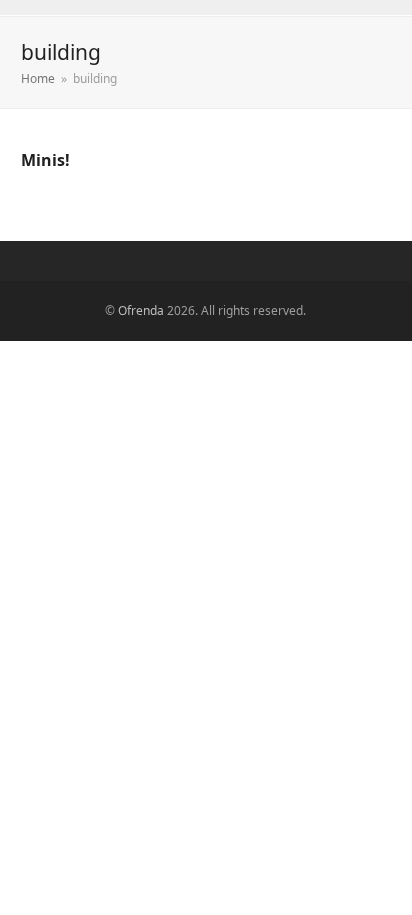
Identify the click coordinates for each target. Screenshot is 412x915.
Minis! (45, 160)
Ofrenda (141, 310)
